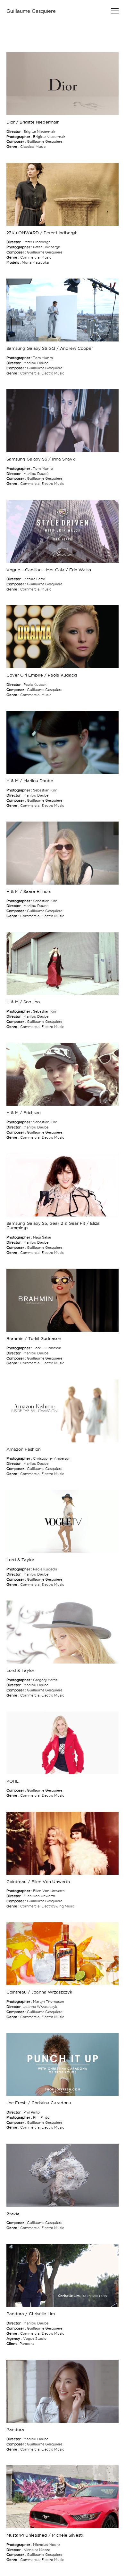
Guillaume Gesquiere (31, 11)
